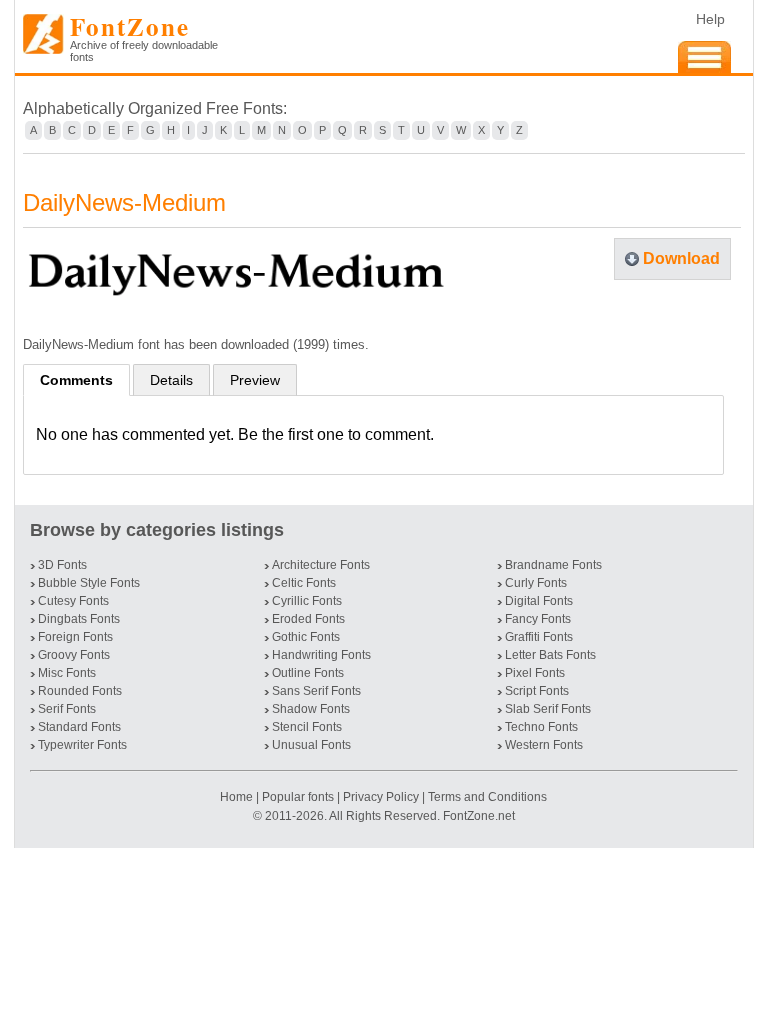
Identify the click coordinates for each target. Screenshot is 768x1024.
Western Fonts (544, 745)
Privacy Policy (381, 797)
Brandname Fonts (553, 565)
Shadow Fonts (311, 709)
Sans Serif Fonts (316, 691)
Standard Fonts (79, 727)
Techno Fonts (541, 727)
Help (710, 19)
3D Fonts (62, 565)
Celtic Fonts (304, 583)
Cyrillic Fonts (307, 601)
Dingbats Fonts (79, 619)
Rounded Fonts (80, 691)
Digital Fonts (539, 601)
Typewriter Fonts (82, 745)
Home (238, 797)
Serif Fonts (67, 709)
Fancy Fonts (538, 619)
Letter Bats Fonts (550, 655)
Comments (76, 380)
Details (171, 380)
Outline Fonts (308, 673)
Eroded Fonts (308, 619)
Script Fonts (537, 691)
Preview (255, 380)
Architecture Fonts (321, 565)
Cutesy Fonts (73, 601)
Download (681, 258)
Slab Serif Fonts (548, 709)
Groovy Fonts (74, 655)
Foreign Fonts (75, 637)
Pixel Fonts (535, 673)
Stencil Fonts (307, 727)
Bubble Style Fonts (89, 583)
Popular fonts (298, 797)
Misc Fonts (67, 673)
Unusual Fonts (311, 745)
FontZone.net (479, 816)
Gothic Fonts (306, 637)
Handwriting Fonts (321, 655)
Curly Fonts (536, 583)
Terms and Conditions (487, 797)
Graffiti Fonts (539, 637)
